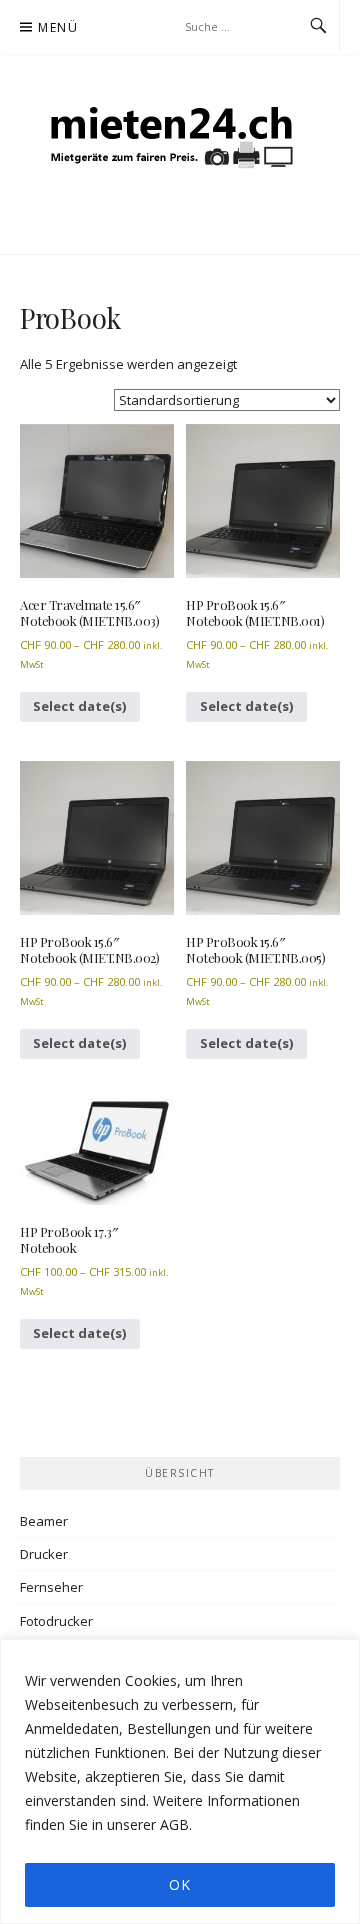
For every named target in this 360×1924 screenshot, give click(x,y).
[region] (180, 1781)
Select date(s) (80, 706)
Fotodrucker (56, 1621)
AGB (174, 1824)
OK (180, 1884)
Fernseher (51, 1587)
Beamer (44, 1521)
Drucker (44, 1554)
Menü (58, 27)
